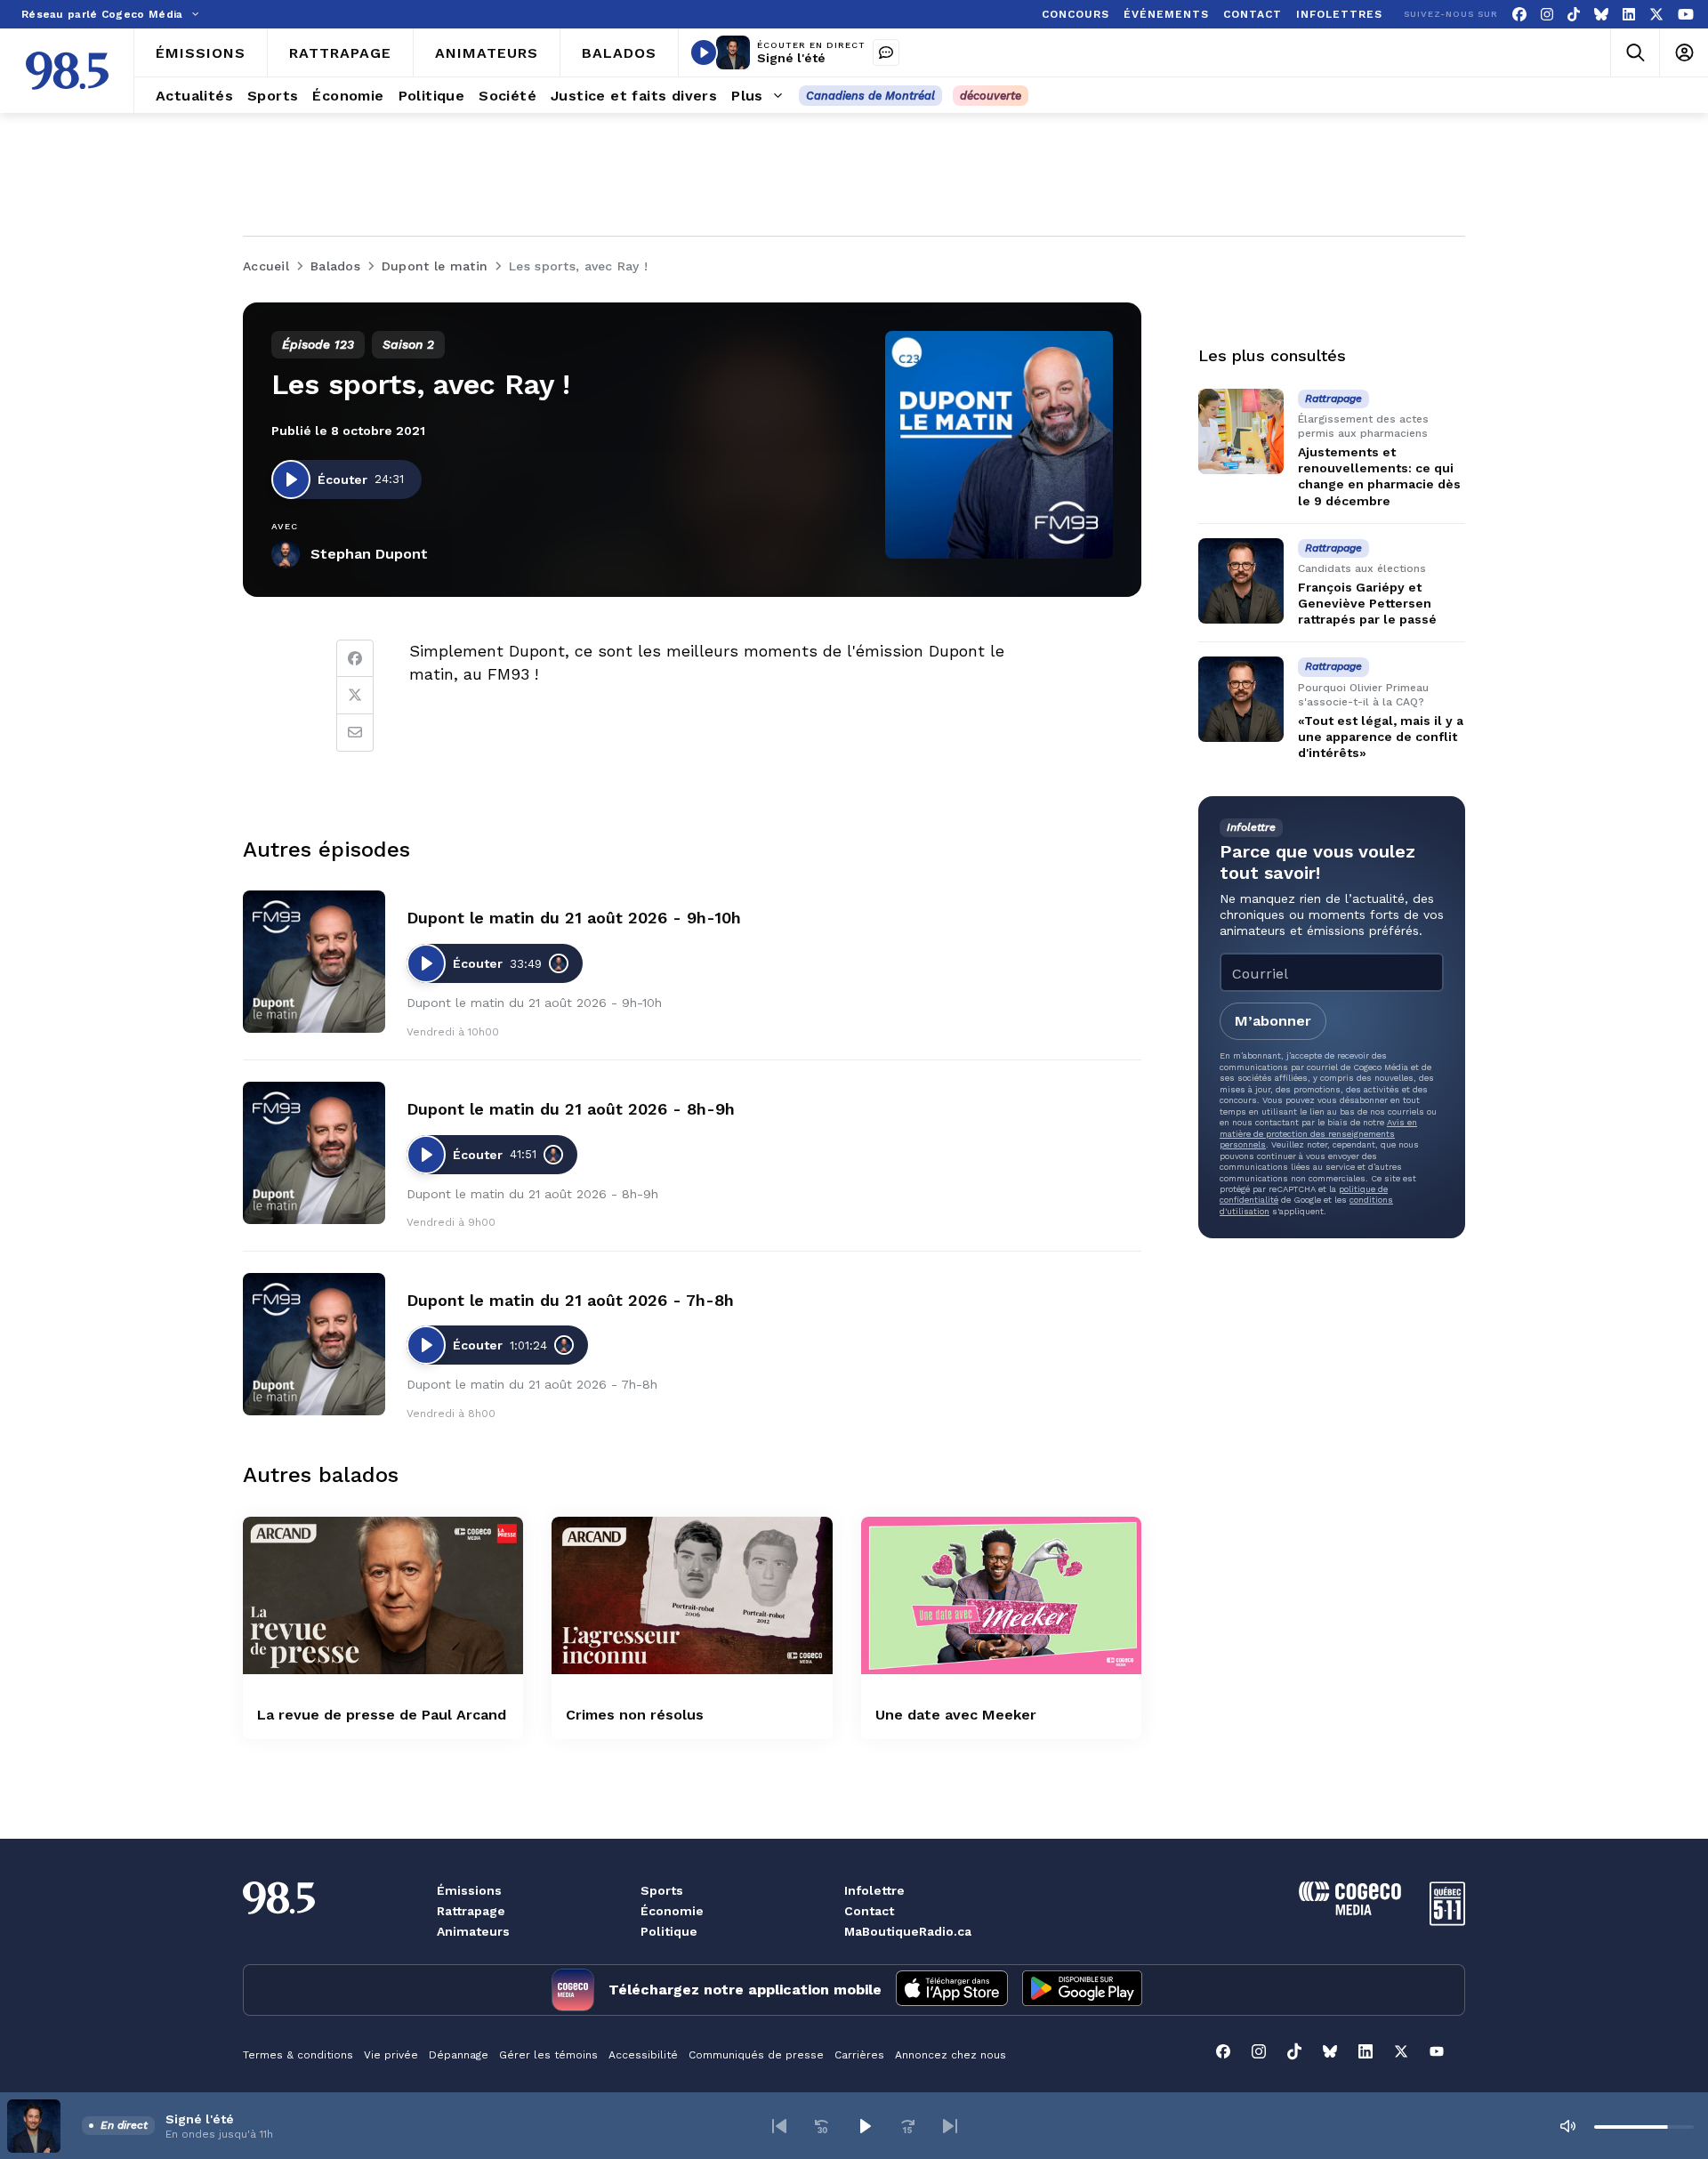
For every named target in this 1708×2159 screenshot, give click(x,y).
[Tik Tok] (1574, 15)
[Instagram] (1547, 15)
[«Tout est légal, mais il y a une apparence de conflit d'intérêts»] (1241, 699)
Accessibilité (643, 2055)
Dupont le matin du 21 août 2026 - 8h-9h (571, 1109)
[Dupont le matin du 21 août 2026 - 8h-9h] (314, 1153)
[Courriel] (355, 733)
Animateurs (473, 1931)
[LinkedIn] (1629, 15)
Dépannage (459, 2055)
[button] (779, 2126)
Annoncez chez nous (951, 2055)
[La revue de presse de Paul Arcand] (383, 1595)
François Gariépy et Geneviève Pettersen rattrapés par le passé (1367, 603)
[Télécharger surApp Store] (952, 1990)
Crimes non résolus (635, 1715)
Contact (869, 1911)
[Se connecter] (1684, 53)
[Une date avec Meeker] (1001, 1595)
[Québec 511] (1447, 1921)
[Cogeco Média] (1350, 1910)
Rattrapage (471, 1911)
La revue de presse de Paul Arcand (382, 1715)
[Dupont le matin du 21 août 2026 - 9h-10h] (314, 962)
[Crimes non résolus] (692, 1595)
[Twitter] (355, 696)
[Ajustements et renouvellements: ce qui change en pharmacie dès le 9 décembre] (1241, 431)
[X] (1656, 15)
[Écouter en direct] (704, 52)
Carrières (859, 2055)
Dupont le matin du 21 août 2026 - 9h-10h (574, 918)
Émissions (469, 1890)
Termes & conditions (298, 2055)
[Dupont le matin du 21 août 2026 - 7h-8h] (314, 1344)
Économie (672, 1911)
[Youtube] (1686, 15)
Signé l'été (791, 58)
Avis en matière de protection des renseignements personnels (1318, 1133)
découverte (991, 96)
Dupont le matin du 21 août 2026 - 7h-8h (570, 1300)
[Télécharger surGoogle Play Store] (1082, 1990)
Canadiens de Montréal (870, 96)
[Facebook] (1519, 15)
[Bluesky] (1601, 15)
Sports (662, 1890)
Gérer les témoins (548, 2055)
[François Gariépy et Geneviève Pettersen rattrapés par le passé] (1241, 581)
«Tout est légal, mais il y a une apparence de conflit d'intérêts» (1381, 737)
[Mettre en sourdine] (1567, 2126)
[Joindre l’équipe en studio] (886, 52)
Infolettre (874, 1890)
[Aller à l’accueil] (67, 71)
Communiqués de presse (756, 2055)
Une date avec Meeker (956, 1715)
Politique (669, 1931)
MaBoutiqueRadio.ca (908, 1931)
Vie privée (391, 2055)
